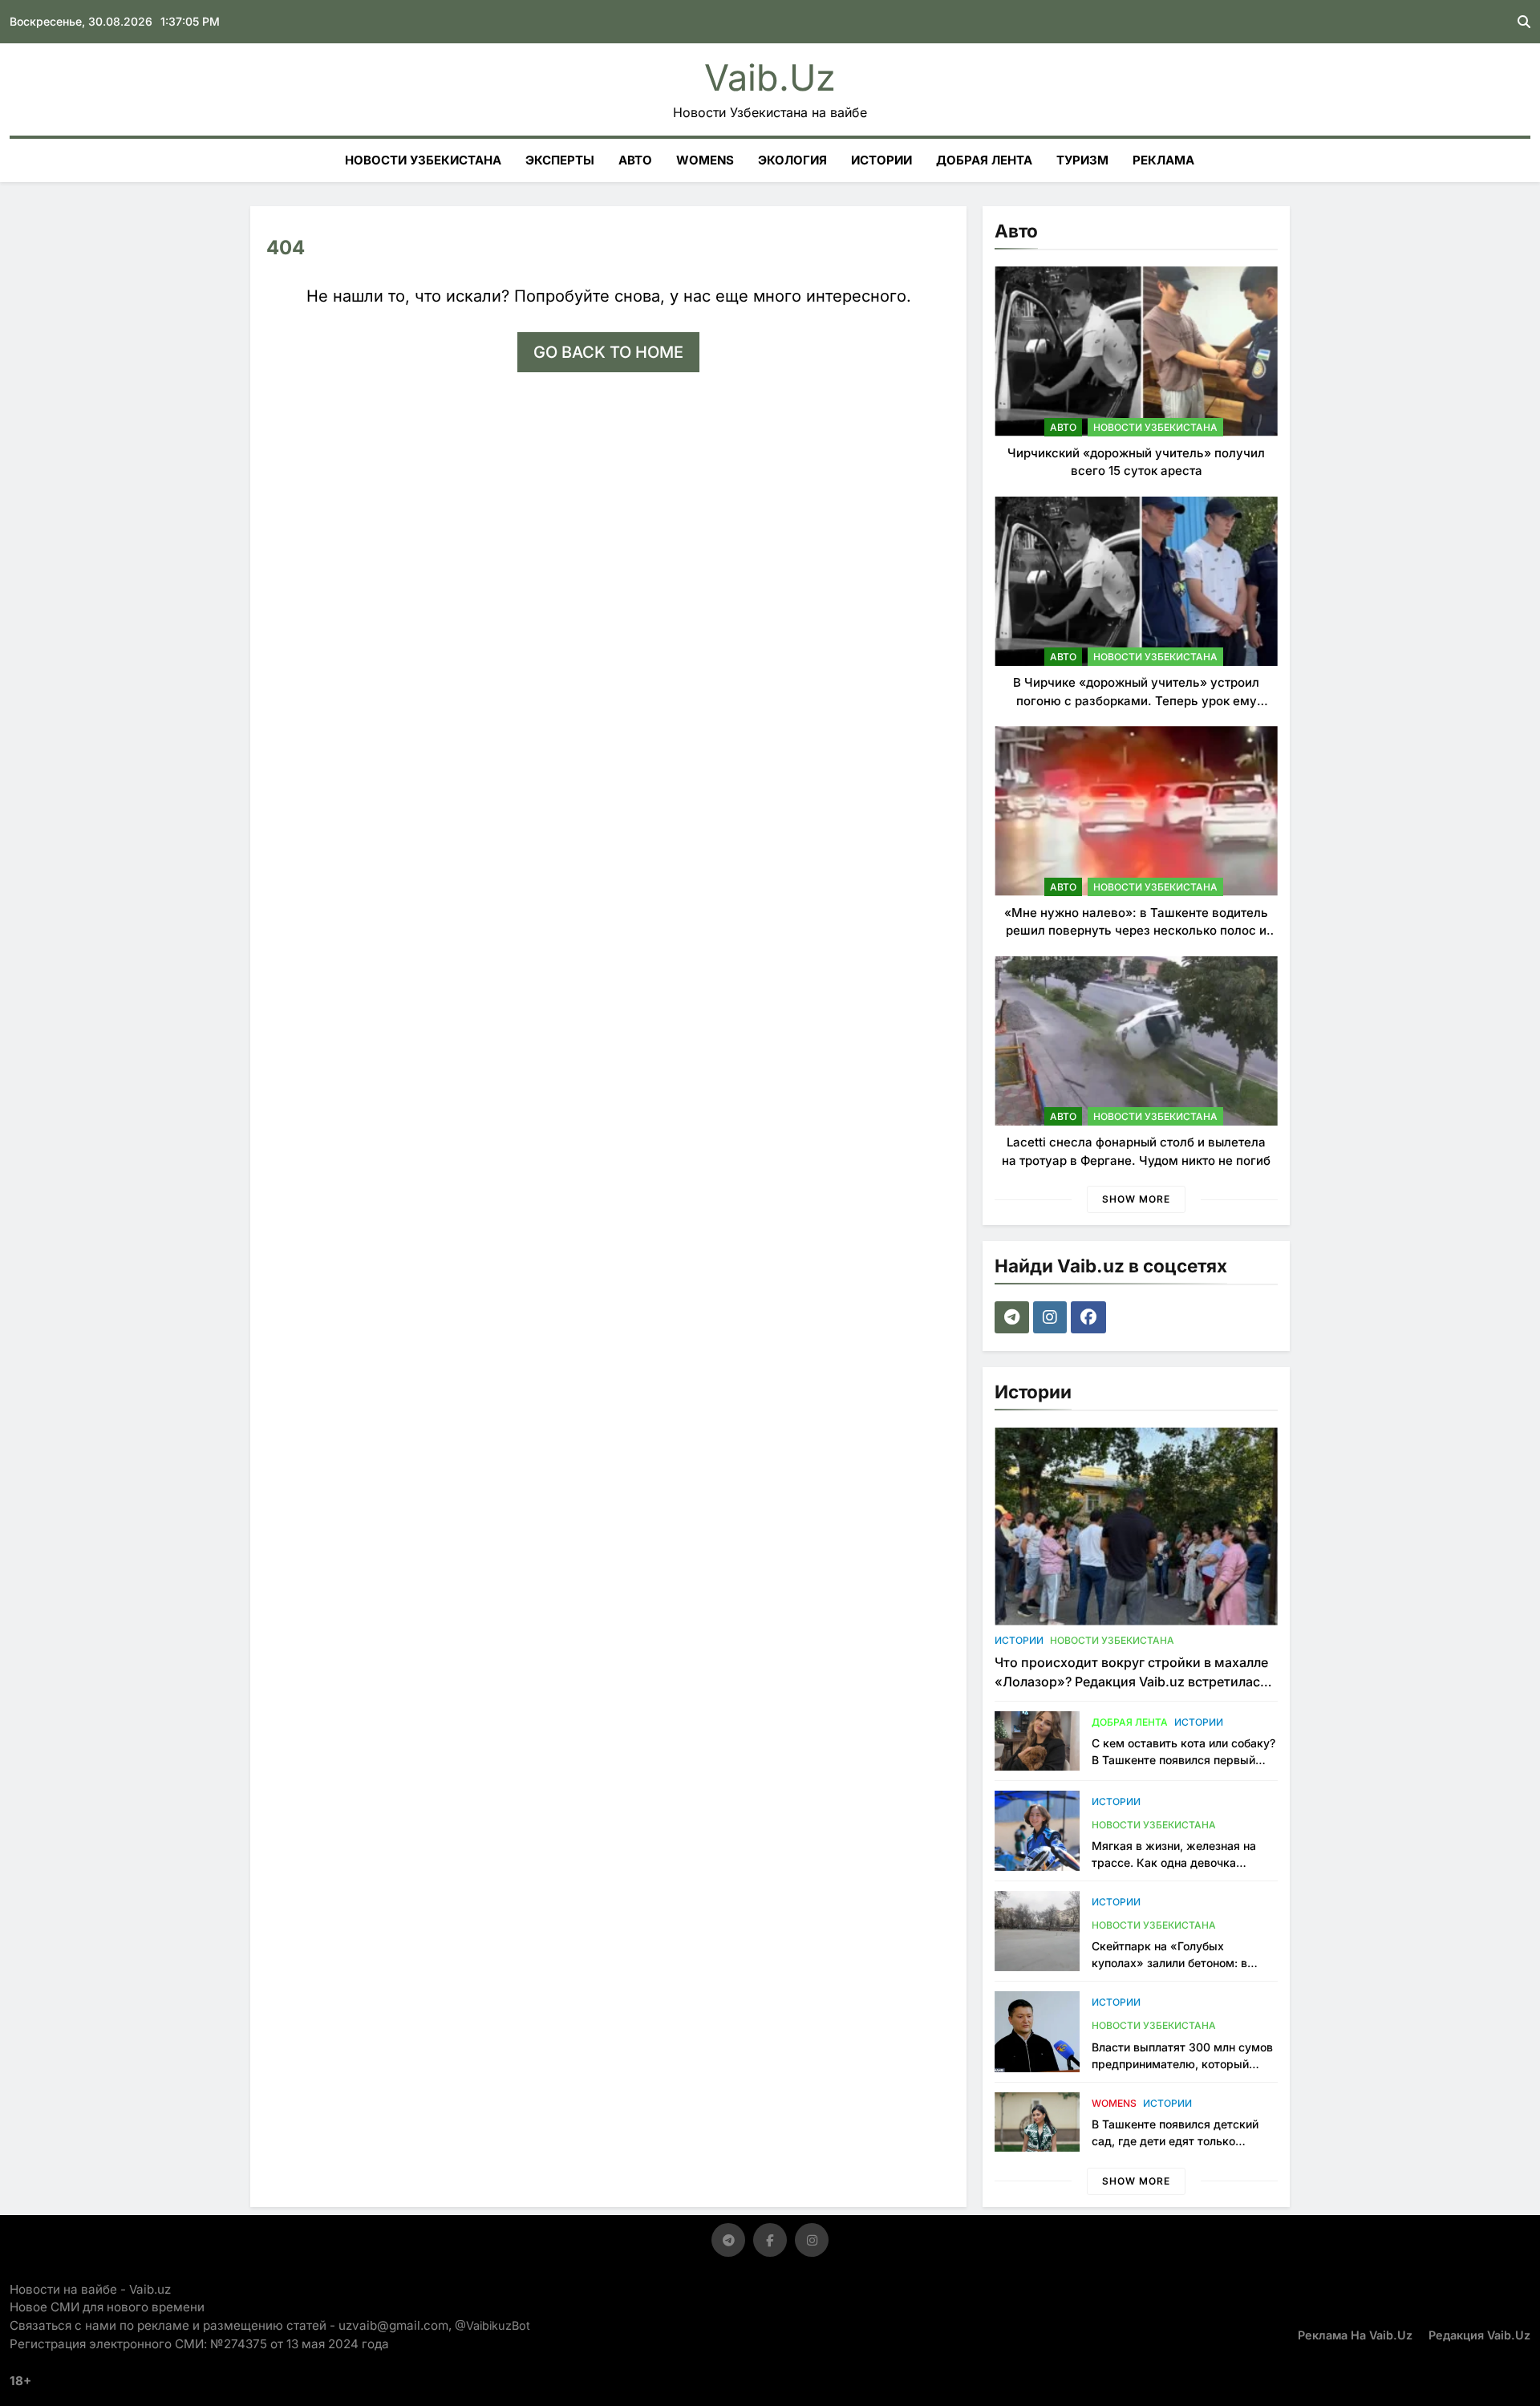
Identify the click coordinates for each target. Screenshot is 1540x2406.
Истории (881, 160)
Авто (635, 160)
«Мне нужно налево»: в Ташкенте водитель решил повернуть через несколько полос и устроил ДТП (1136, 931)
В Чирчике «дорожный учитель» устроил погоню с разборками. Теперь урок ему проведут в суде (1136, 700)
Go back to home (608, 352)
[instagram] (1052, 1317)
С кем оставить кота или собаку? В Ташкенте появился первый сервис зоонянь (1183, 1760)
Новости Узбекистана (423, 160)
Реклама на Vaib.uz (1355, 2335)
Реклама (1163, 160)
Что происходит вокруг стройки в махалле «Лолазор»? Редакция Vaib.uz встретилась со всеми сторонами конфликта (1131, 1682)
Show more (1136, 1199)
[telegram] (1014, 1317)
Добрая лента (984, 160)
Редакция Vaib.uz (1479, 2335)
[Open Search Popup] (1524, 22)
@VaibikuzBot (492, 2325)
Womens (705, 160)
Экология (792, 160)
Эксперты (560, 160)
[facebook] (1090, 1317)
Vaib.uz (770, 77)
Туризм (1082, 160)
